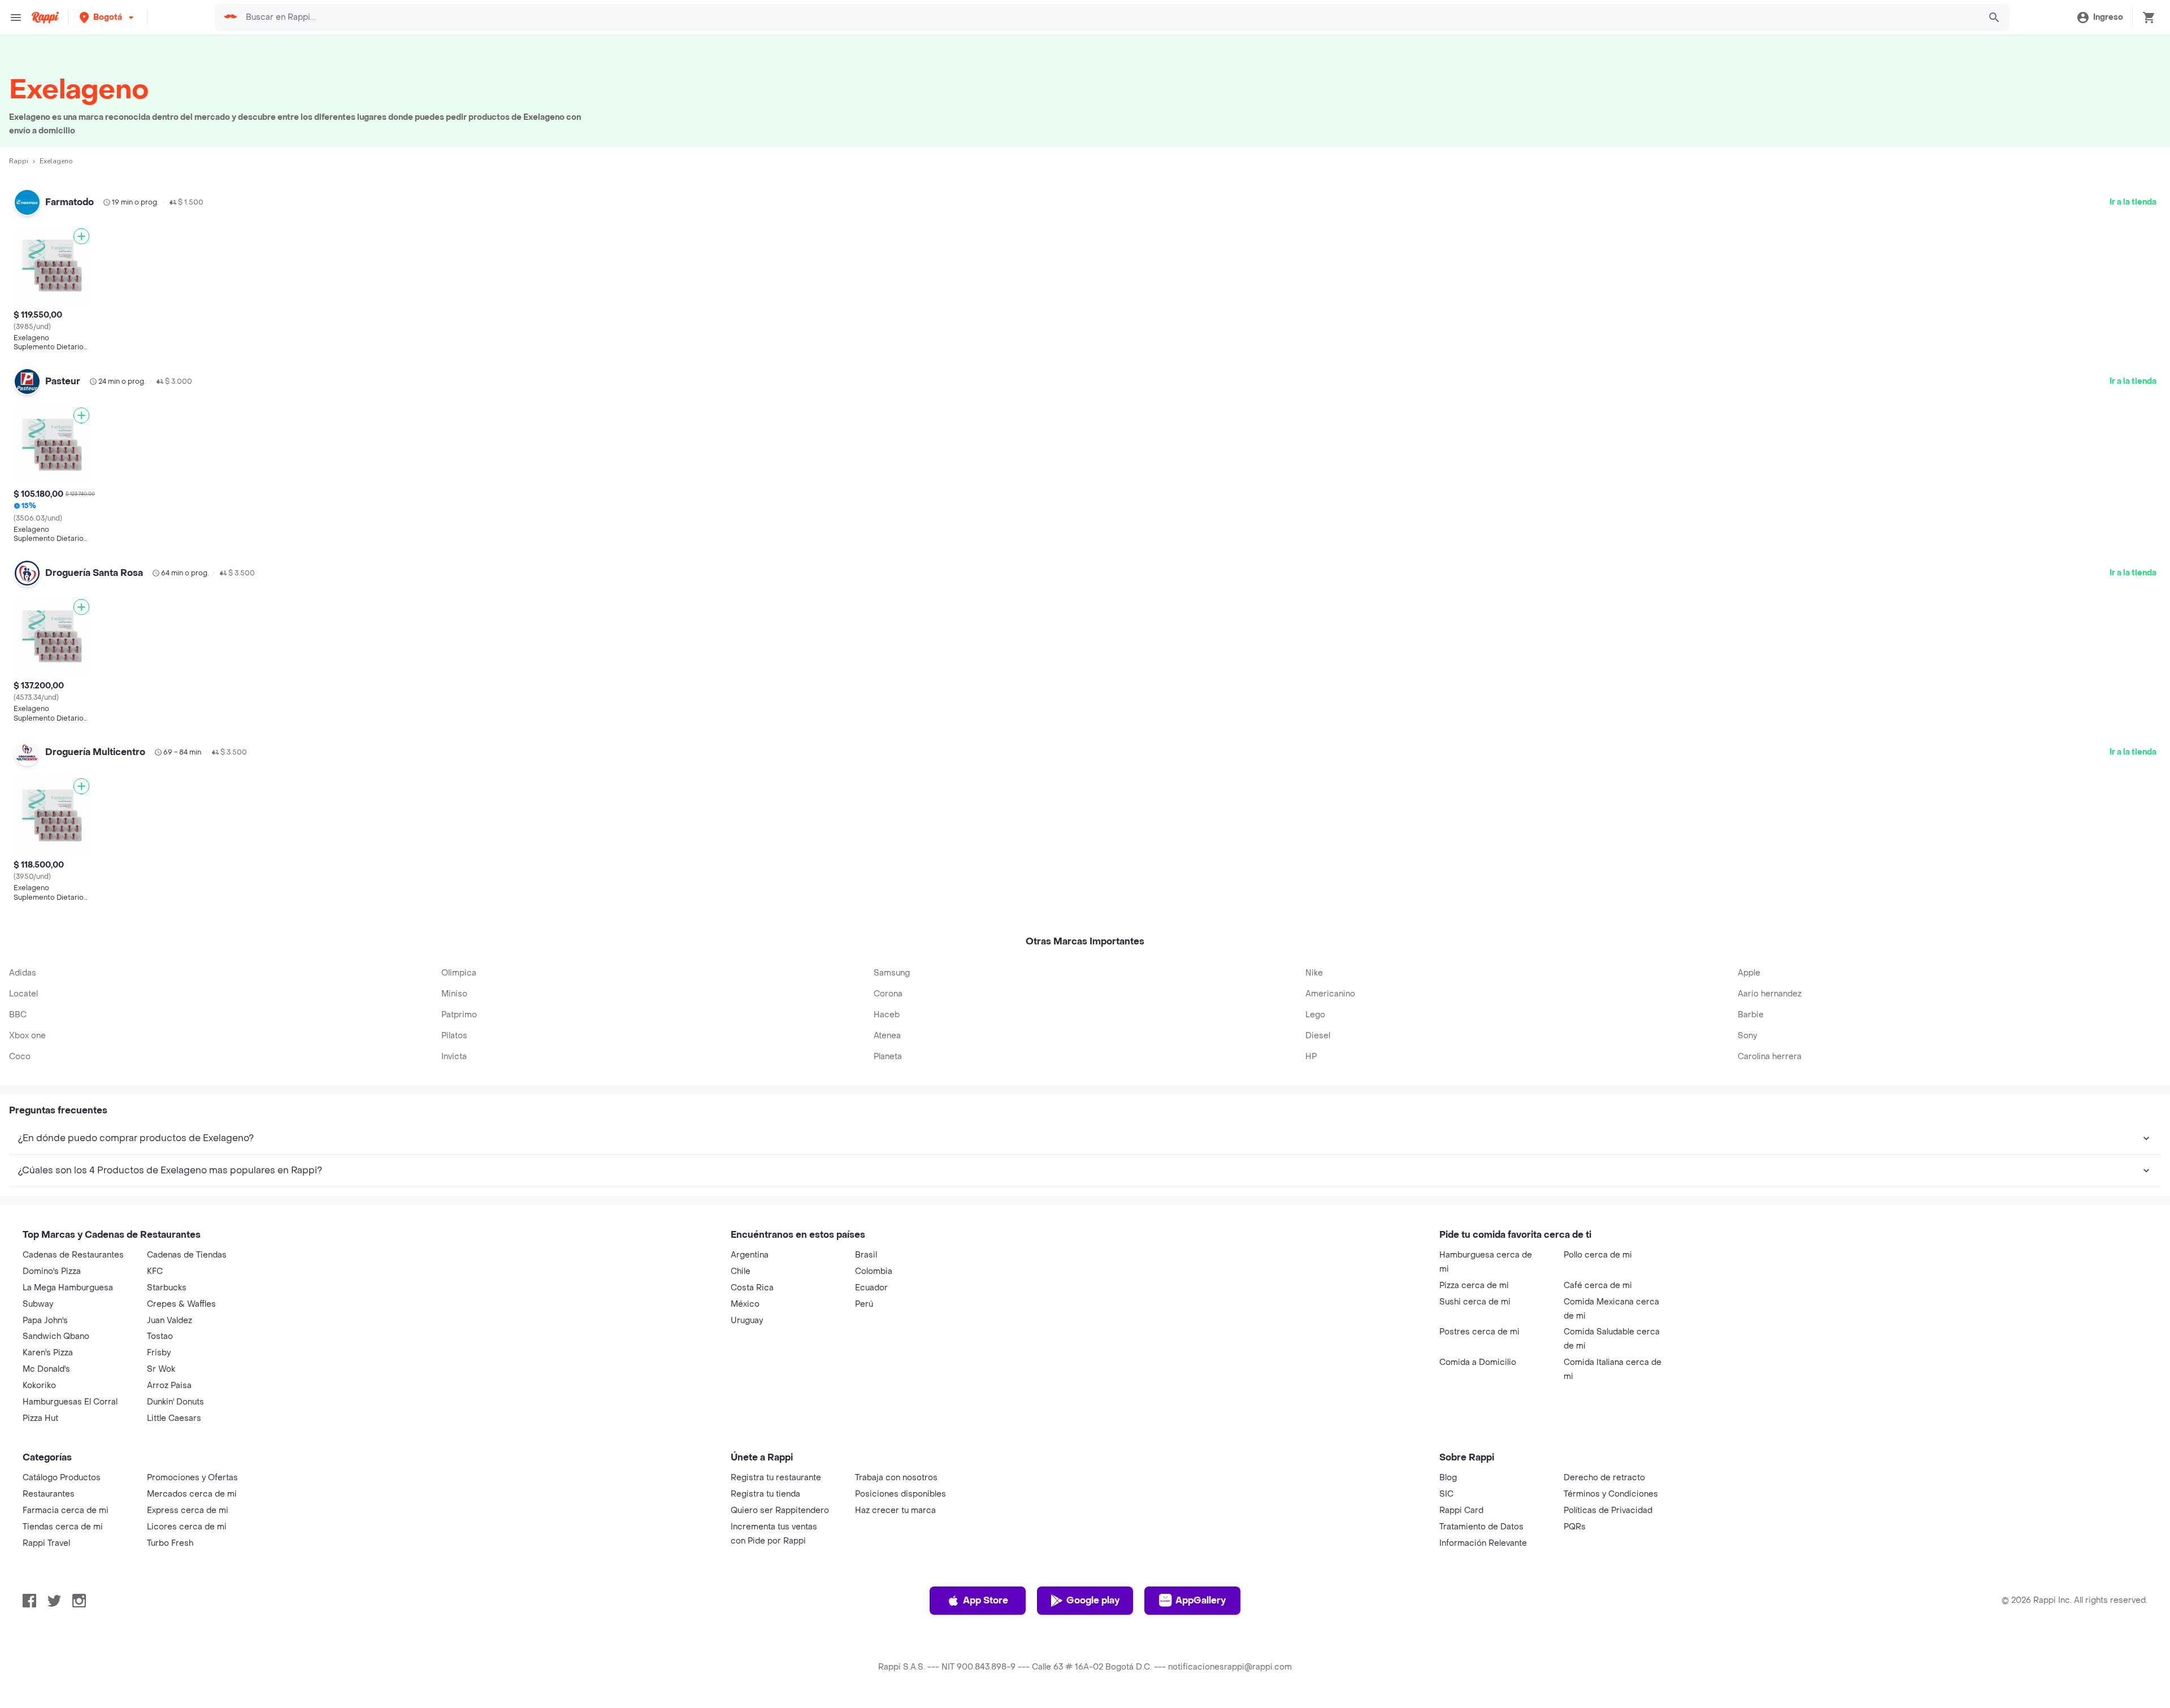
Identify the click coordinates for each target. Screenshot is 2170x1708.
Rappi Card (1461, 1510)
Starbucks (167, 1288)
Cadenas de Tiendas (187, 1255)
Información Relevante (1483, 1543)
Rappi (19, 161)
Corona (888, 994)
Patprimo (459, 1015)
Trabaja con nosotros (896, 1478)
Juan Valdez (170, 1321)
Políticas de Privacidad (1608, 1510)
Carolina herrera (1770, 1057)
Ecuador (871, 1288)
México (745, 1304)
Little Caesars (174, 1418)
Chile (741, 1271)
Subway (38, 1304)
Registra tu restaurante (776, 1478)
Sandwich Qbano (56, 1336)
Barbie (1751, 1015)
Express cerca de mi (188, 1510)
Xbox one (27, 1036)
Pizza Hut (40, 1418)
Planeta (888, 1057)
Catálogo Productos (62, 1478)
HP (1311, 1057)
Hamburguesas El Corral (70, 1402)
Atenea (887, 1036)
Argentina (750, 1255)
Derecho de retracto (1604, 1478)
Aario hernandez (1770, 994)
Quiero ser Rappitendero (780, 1510)
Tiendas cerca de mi (63, 1527)
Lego (1315, 1015)
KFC (155, 1271)
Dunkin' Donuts (175, 1402)
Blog (1448, 1478)
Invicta (454, 1057)
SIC (1446, 1494)
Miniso (454, 994)
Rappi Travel (46, 1543)
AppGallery (1201, 1600)
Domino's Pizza (52, 1271)
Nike (1314, 973)
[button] (108, 17)
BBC (18, 1015)
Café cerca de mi (1598, 1286)
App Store (986, 1600)
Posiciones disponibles (900, 1494)
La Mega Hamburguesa (68, 1288)
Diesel (1318, 1036)
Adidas (23, 973)
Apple (1749, 973)
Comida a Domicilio (1478, 1362)
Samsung (892, 973)
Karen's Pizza (48, 1353)
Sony (1747, 1036)
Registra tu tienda (765, 1494)
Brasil (866, 1255)
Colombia (874, 1271)
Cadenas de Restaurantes (73, 1255)
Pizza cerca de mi (1474, 1286)
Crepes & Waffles (181, 1304)
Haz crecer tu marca (895, 1510)
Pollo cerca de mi (1598, 1255)
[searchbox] (1109, 18)
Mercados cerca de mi (192, 1494)
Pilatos (454, 1036)
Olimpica (459, 973)
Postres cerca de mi (1479, 1332)
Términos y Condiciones (1611, 1494)
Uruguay (747, 1321)
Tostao (160, 1336)
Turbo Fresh (170, 1543)
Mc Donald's (46, 1369)
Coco (20, 1057)
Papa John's (45, 1321)
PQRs (1575, 1527)
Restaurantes (49, 1494)
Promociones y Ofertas (192, 1478)
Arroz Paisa (169, 1386)
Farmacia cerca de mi (66, 1510)
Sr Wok (161, 1369)
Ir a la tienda (2133, 202)
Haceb (887, 1015)
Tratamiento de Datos (1481, 1527)
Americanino (1330, 994)
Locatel (23, 994)
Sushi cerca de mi (1475, 1302)
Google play (1093, 1600)
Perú (864, 1304)
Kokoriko (39, 1386)
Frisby (159, 1353)
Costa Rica (752, 1288)
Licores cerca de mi (187, 1527)
